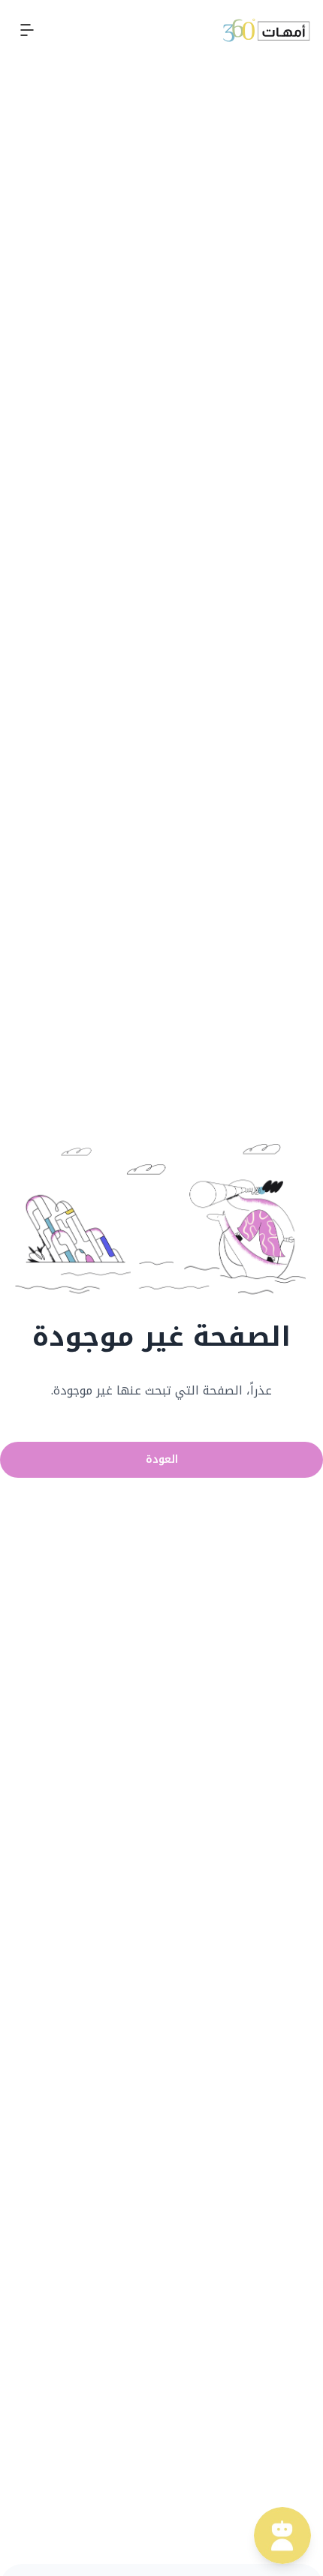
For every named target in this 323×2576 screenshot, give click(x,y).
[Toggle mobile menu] (27, 30)
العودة (162, 1459)
